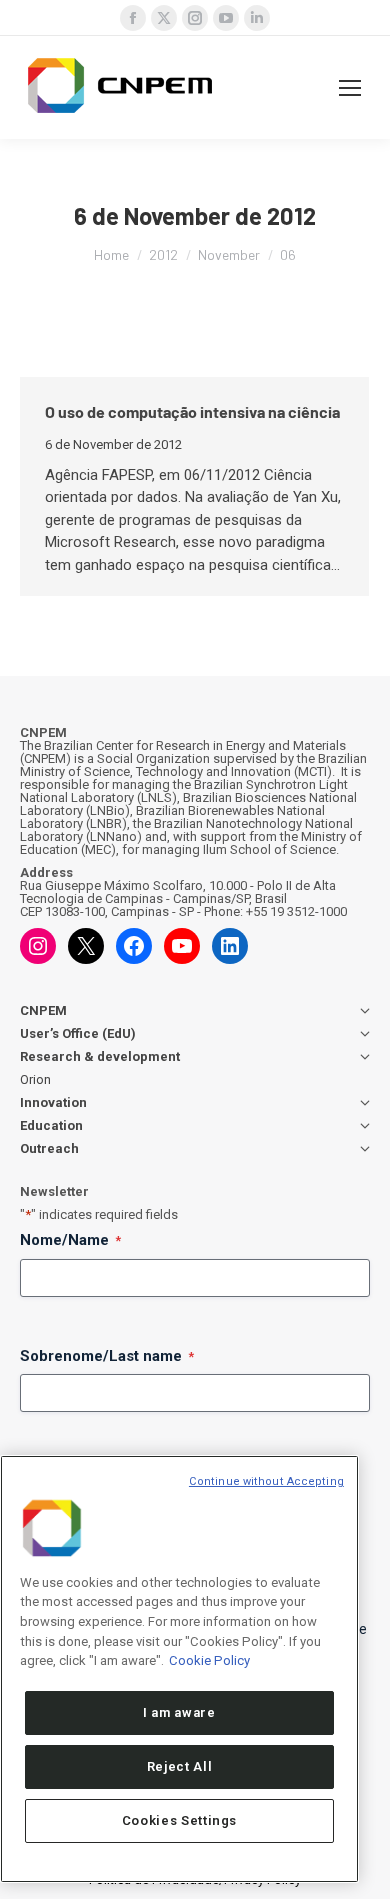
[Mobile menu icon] (350, 88)
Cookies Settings (180, 1820)
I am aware (179, 1712)
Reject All (180, 1766)
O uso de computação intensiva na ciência (192, 411)
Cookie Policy (209, 1660)
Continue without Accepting (266, 1481)
